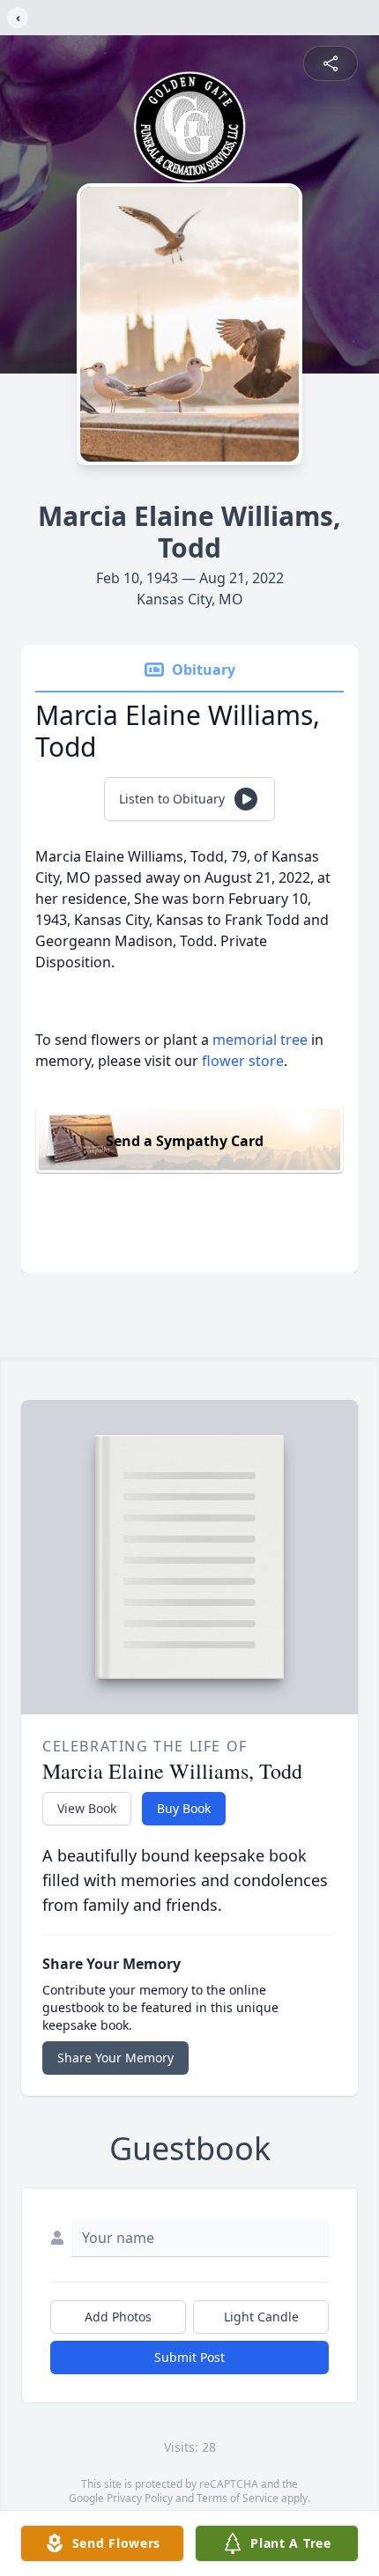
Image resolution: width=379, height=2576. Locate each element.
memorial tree (260, 1040)
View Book (87, 1808)
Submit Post (189, 2357)
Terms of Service (238, 2498)
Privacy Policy (140, 2498)
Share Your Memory (115, 2058)
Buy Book (184, 1808)
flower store (243, 1061)
